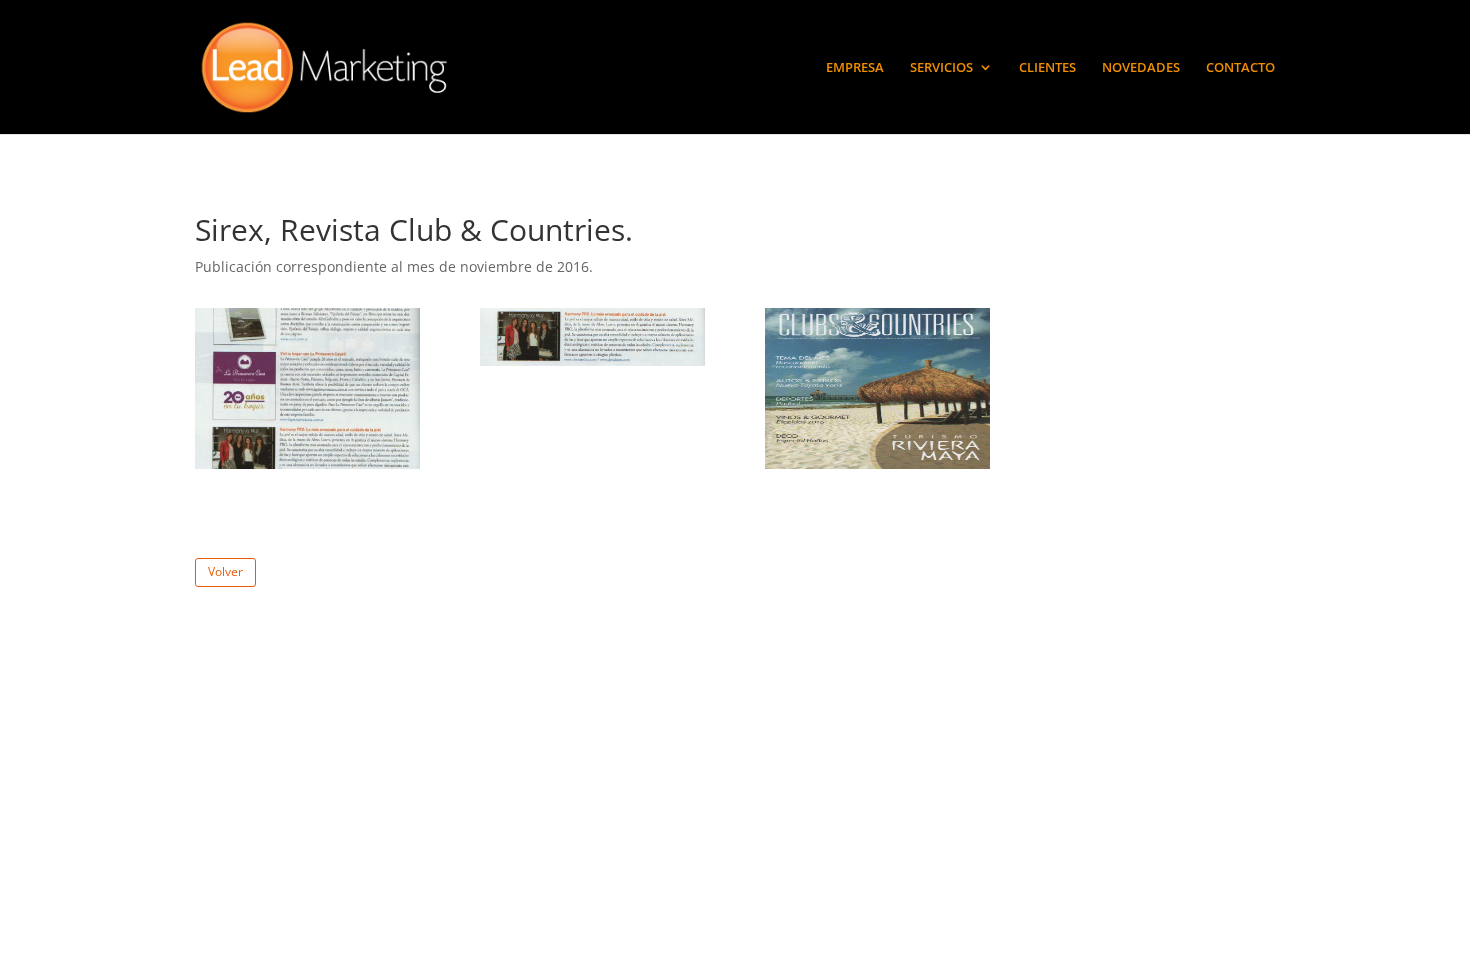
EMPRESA (855, 68)
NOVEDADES (1141, 68)
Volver (225, 571)
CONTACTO (1240, 68)
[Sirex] (307, 468)
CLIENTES (1047, 68)
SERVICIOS (941, 68)
